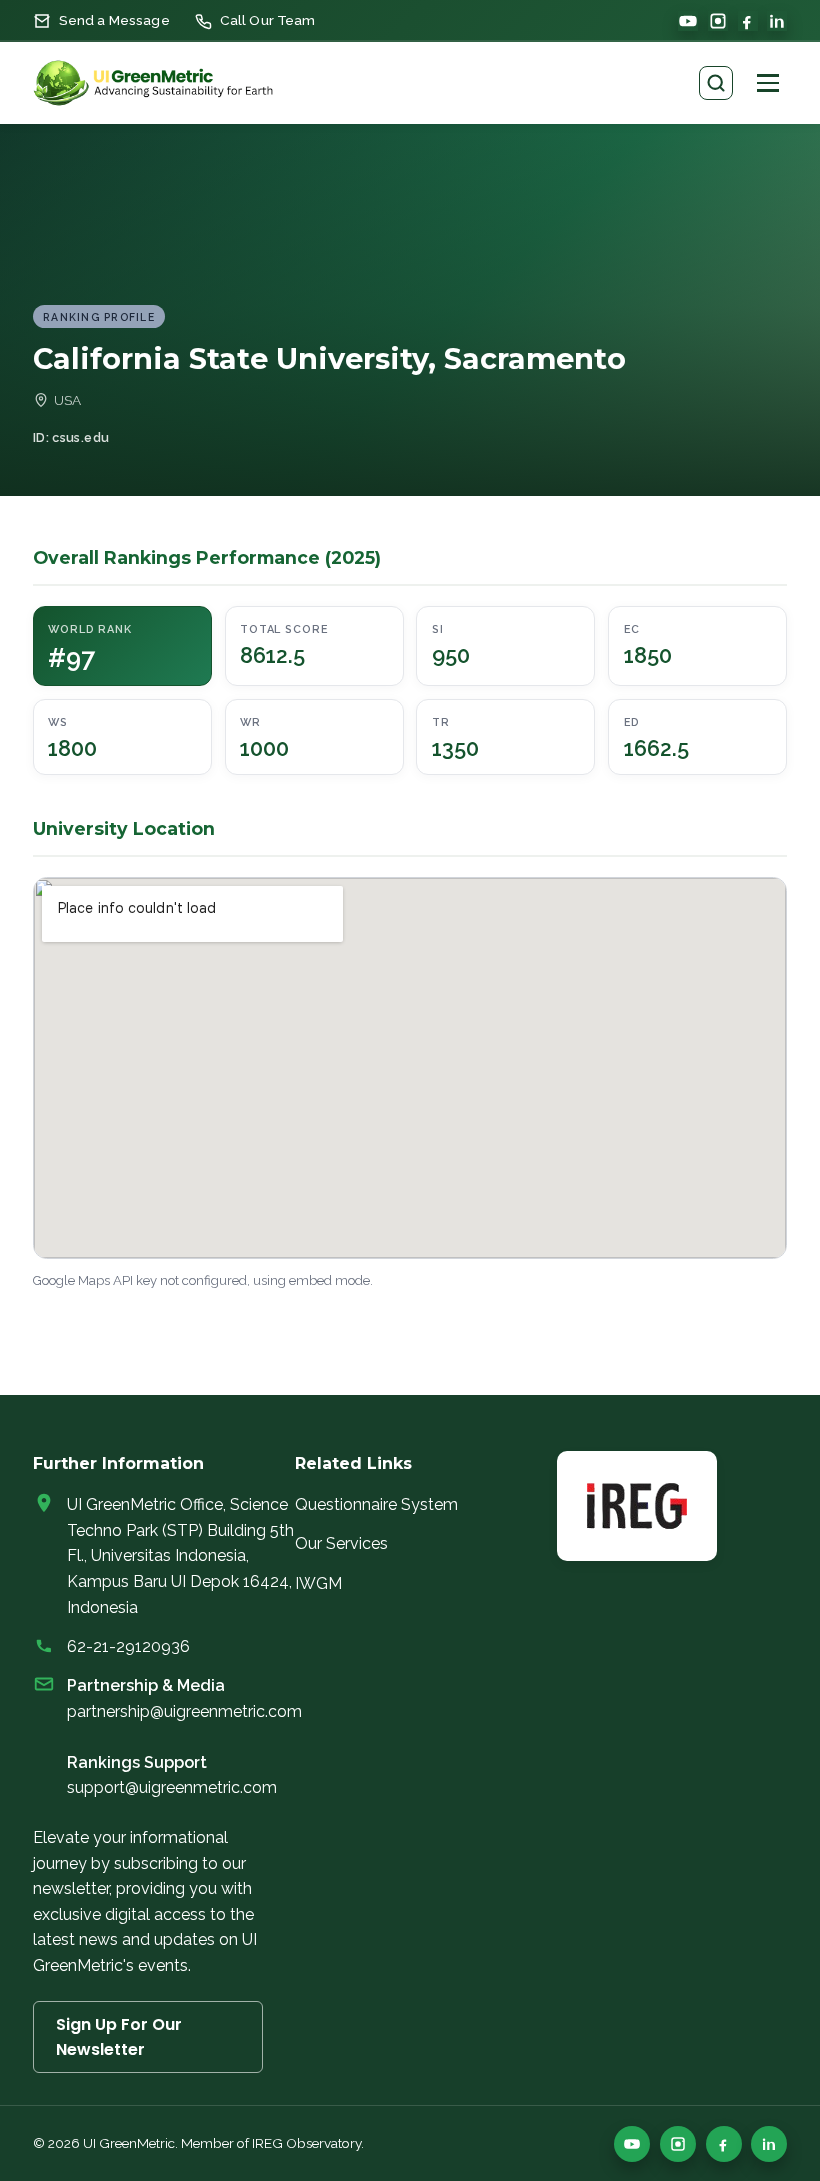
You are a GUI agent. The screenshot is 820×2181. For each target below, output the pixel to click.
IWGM (318, 1583)
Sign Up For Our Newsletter (119, 2037)
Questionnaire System (376, 1504)
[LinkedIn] (777, 21)
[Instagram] (718, 21)
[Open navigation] (768, 83)
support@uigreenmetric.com (172, 1787)
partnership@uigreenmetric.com (184, 1711)
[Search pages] (716, 83)
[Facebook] (748, 21)
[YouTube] (688, 21)
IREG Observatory (306, 2143)
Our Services (341, 1543)
